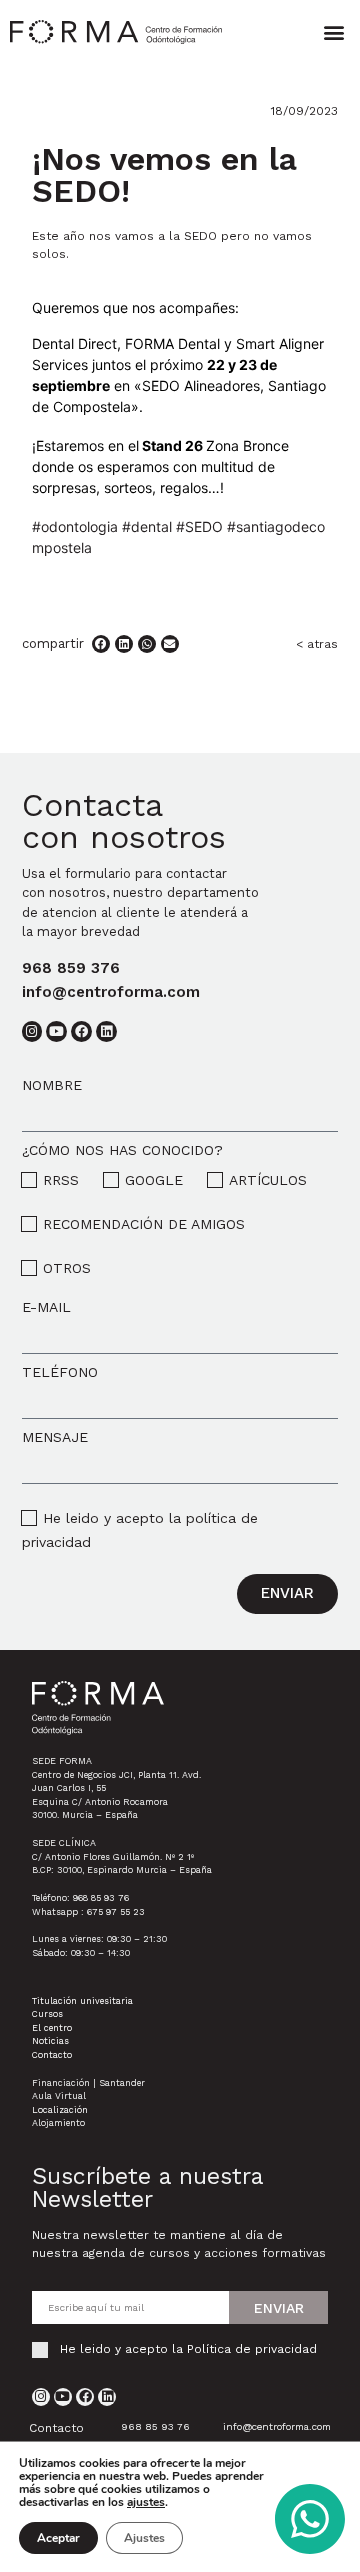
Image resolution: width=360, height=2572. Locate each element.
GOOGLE (154, 1180)
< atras (317, 644)
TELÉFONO (60, 1372)
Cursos (47, 2014)
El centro (52, 2028)
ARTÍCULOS (268, 1180)
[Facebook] (85, 2397)
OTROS (67, 1268)
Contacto (52, 2055)
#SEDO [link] (199, 526)
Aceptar (58, 2538)
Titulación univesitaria (82, 2001)
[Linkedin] (107, 2397)
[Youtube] (63, 2397)
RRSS (61, 1180)
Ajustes (144, 2538)
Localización (60, 2110)
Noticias (50, 2041)
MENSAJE (55, 1437)
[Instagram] (41, 2397)
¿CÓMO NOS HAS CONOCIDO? (122, 1150)
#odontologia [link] (75, 526)
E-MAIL (46, 1307)
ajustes (146, 2502)
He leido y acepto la (188, 2349)
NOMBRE (52, 1085)
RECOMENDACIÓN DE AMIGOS (144, 1224)
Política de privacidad (252, 2349)
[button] (333, 31)
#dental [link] (147, 526)
